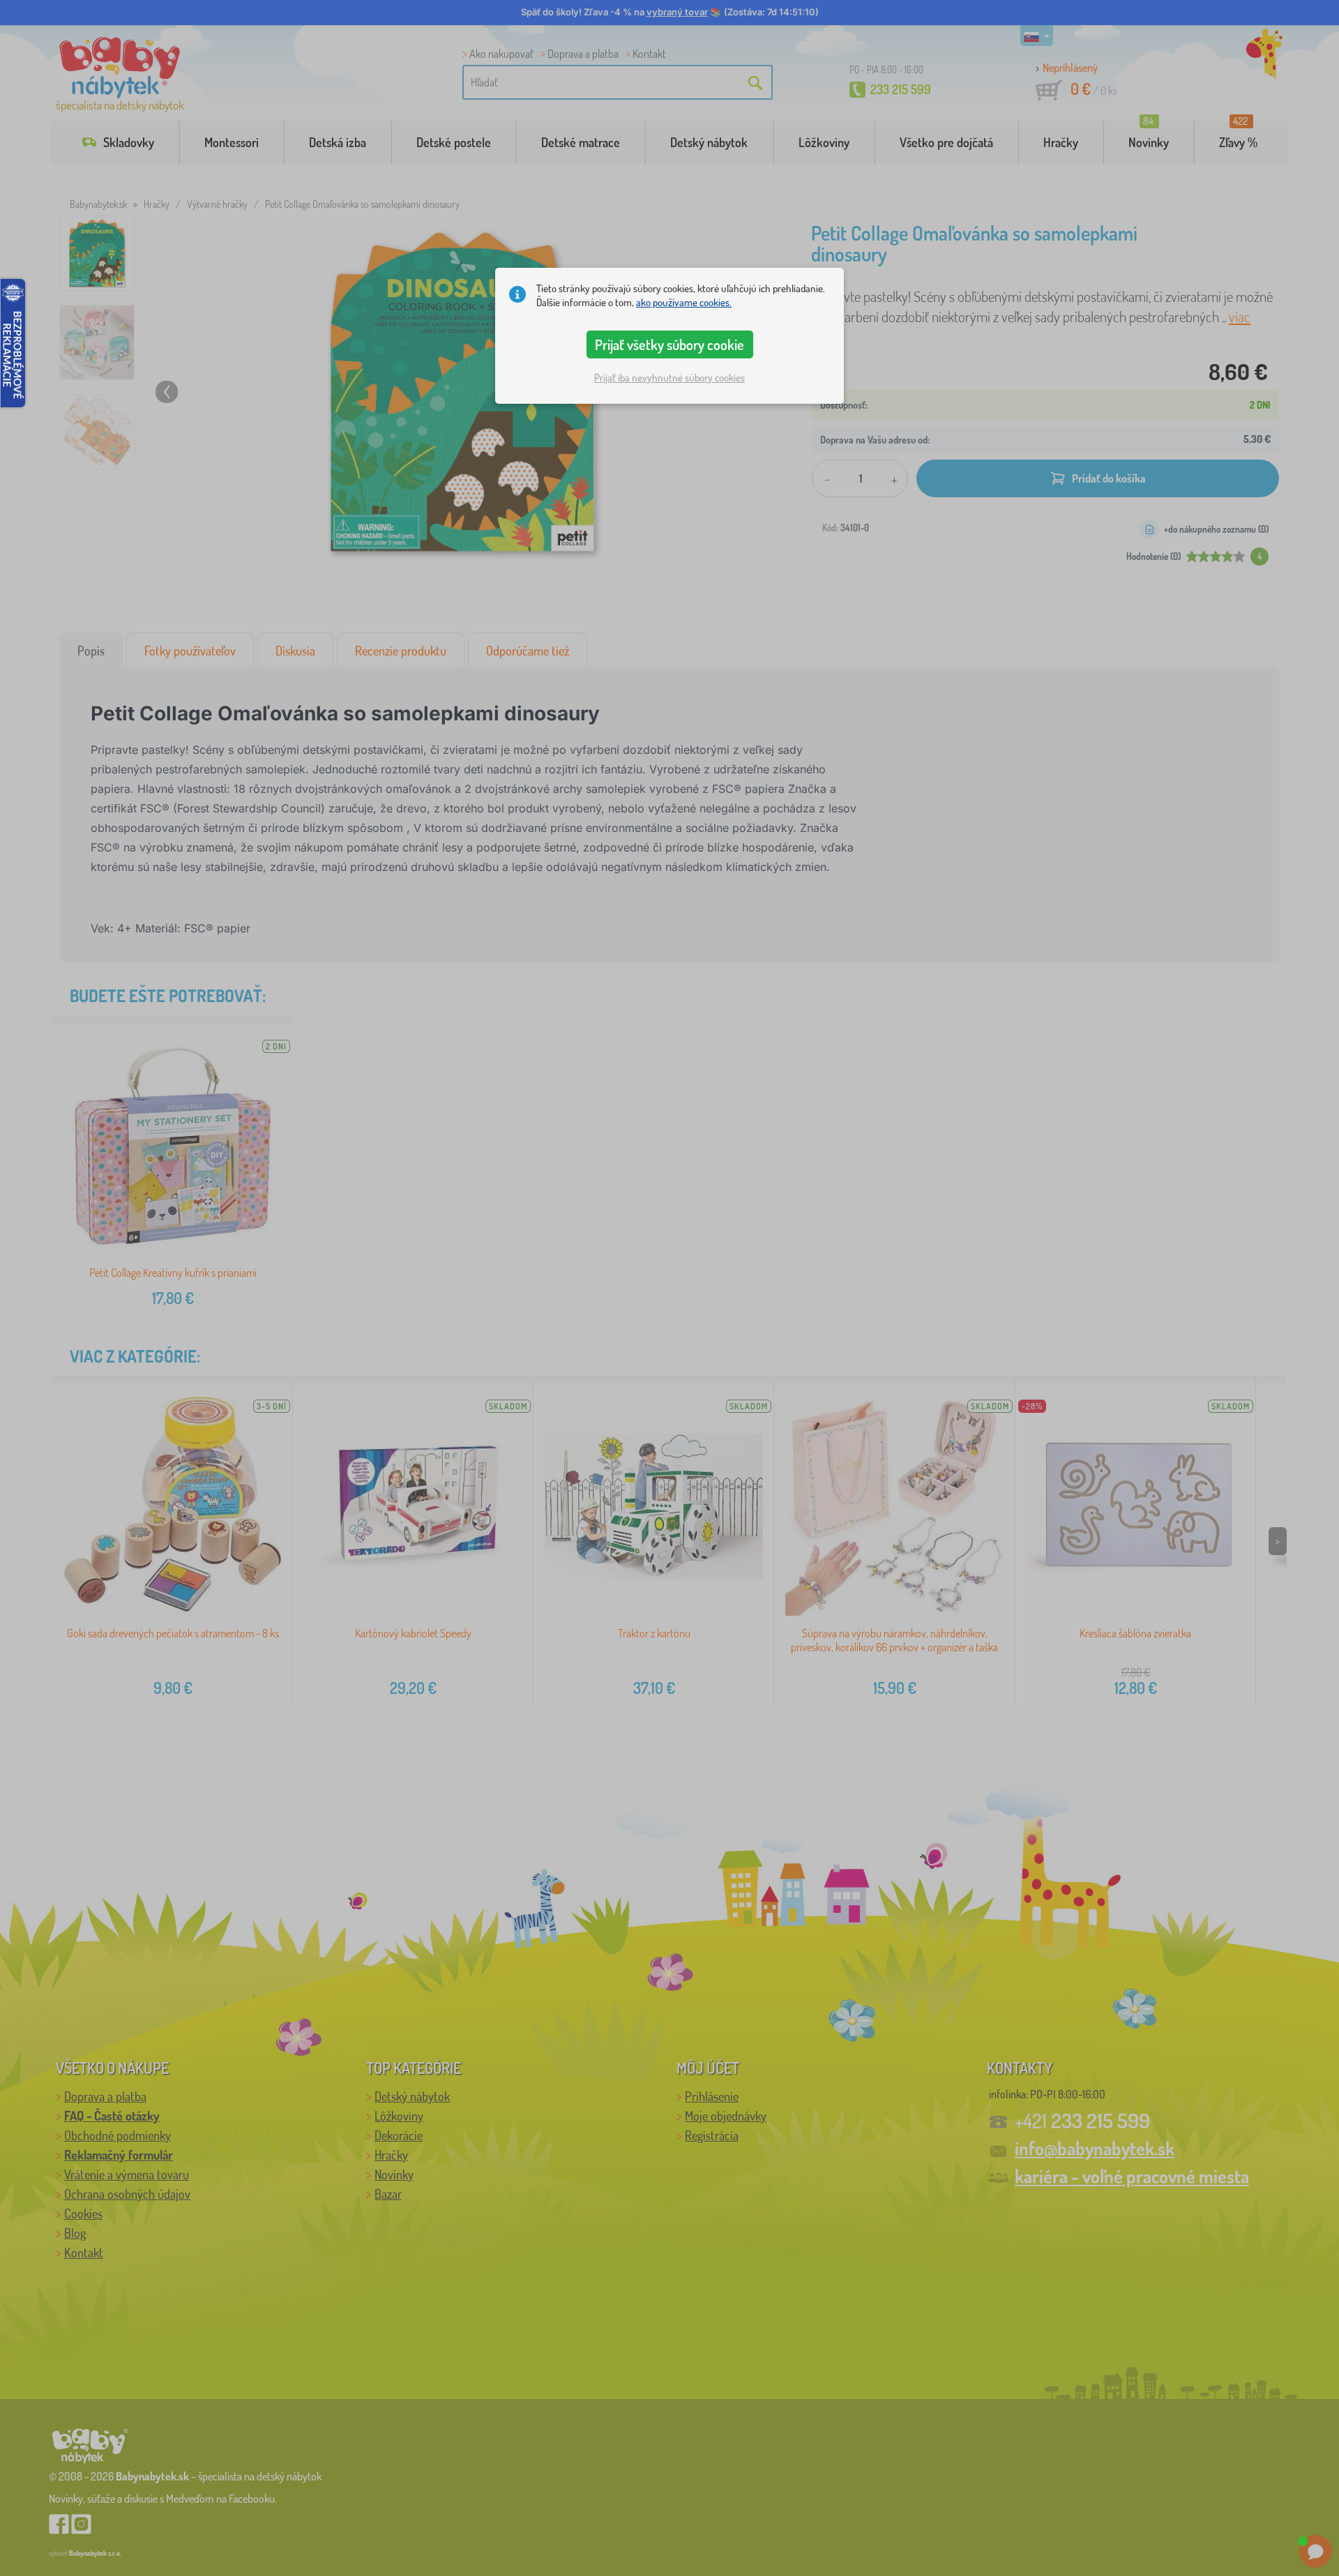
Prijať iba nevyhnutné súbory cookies (669, 378)
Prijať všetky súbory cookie (669, 344)
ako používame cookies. (684, 302)
